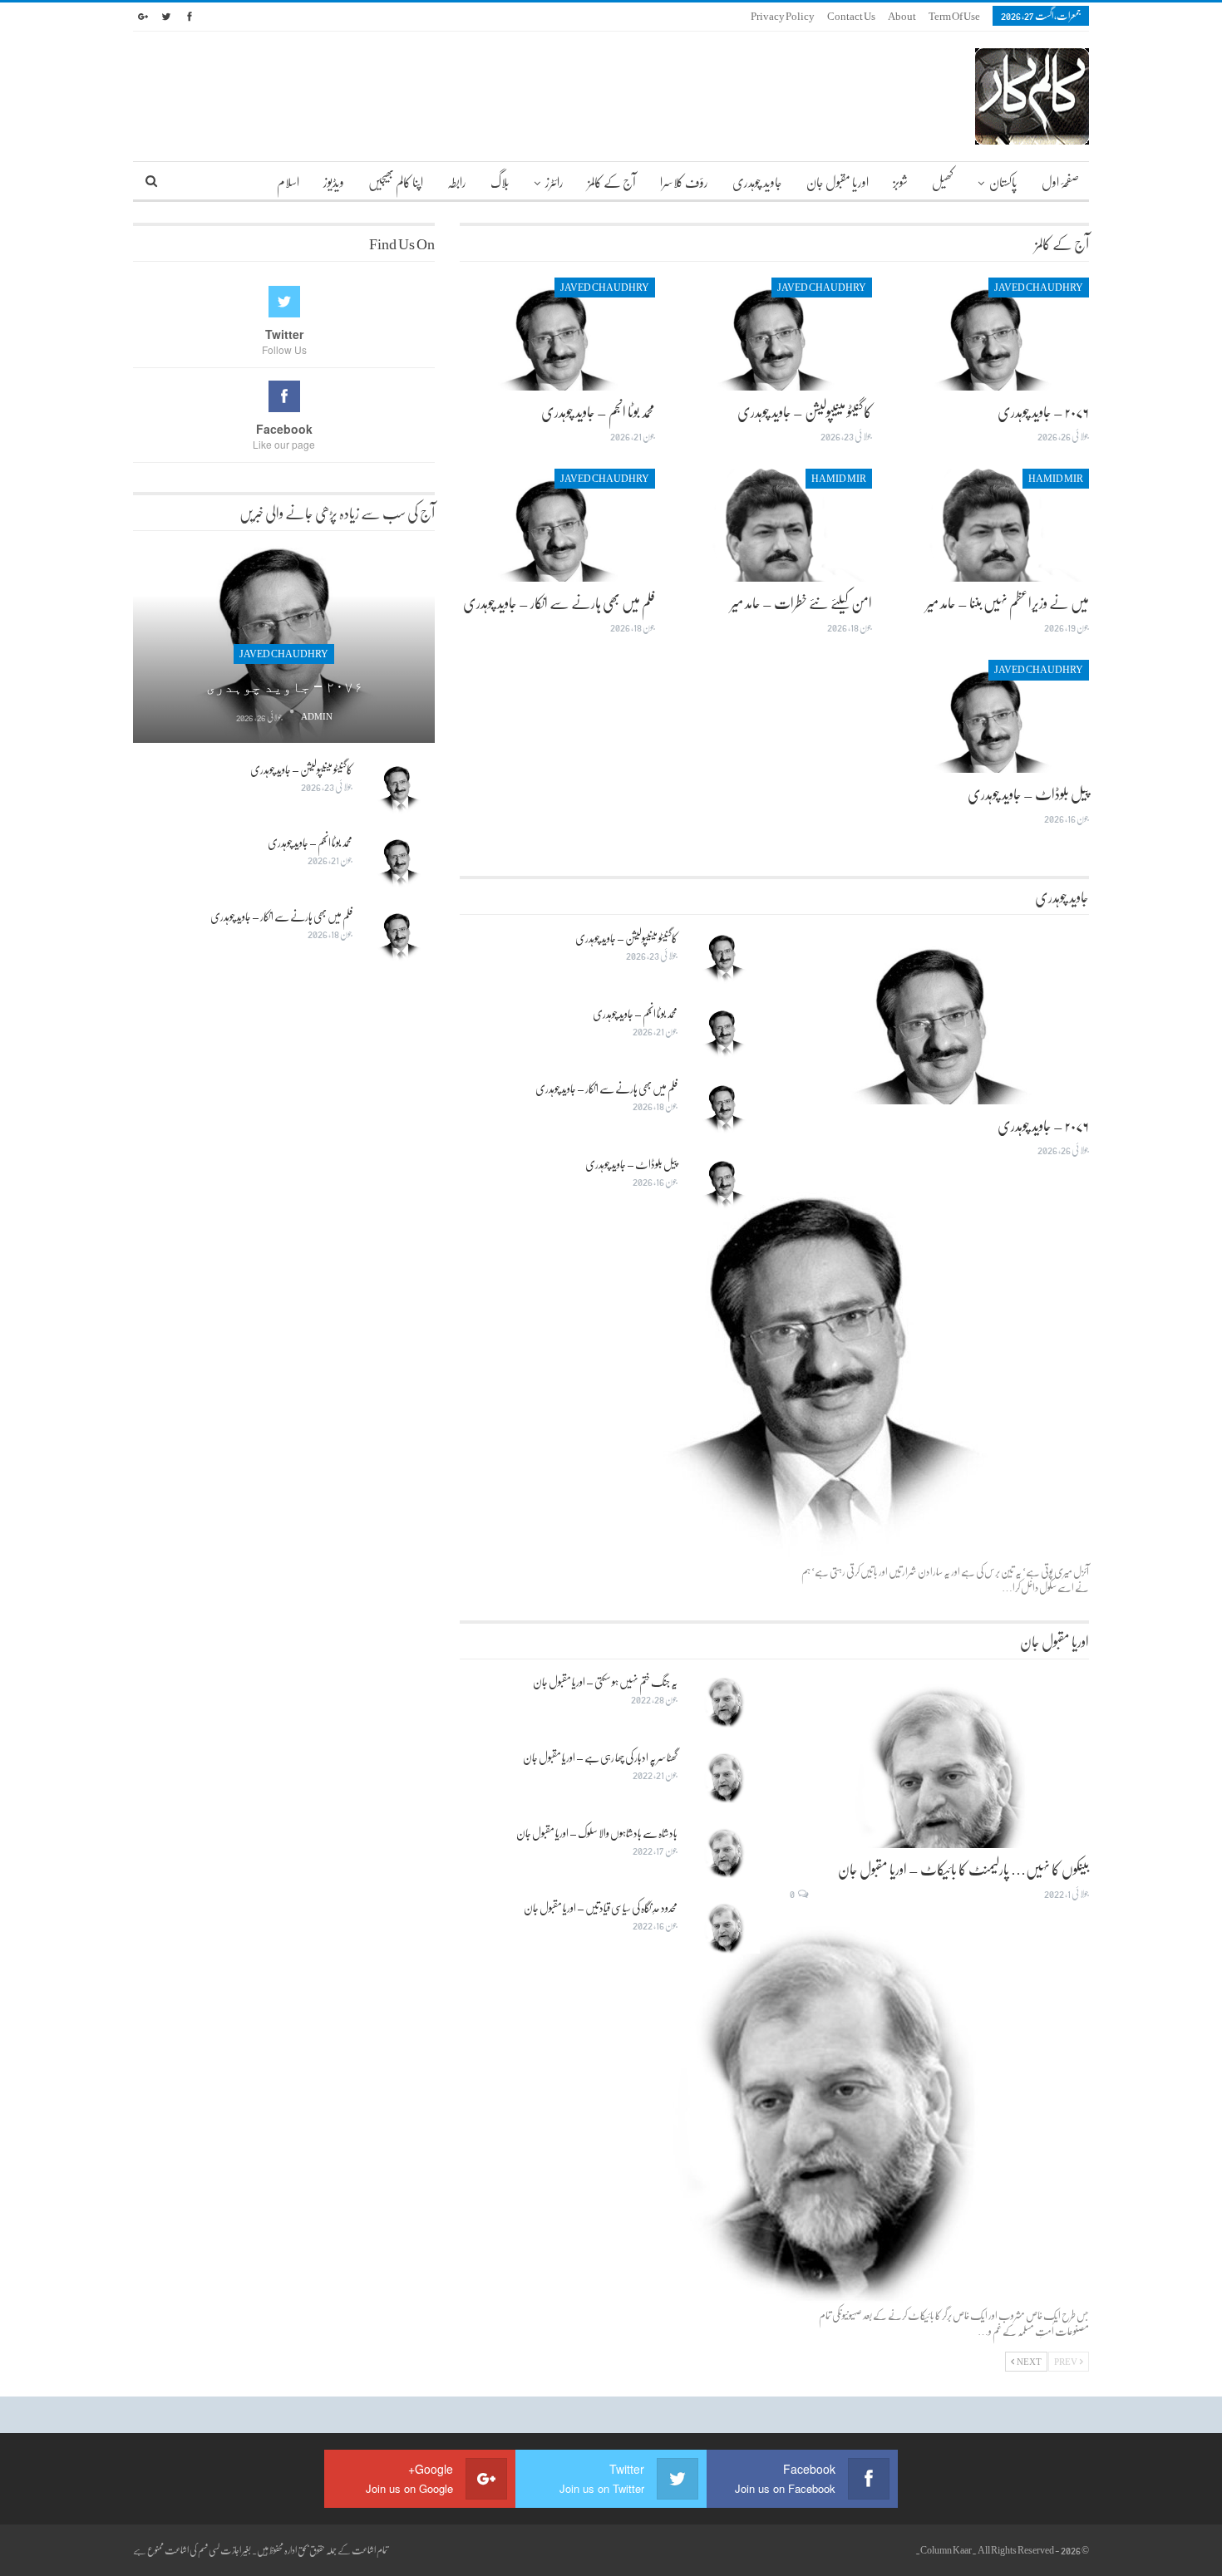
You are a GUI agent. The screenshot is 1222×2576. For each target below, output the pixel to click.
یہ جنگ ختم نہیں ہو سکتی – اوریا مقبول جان (605, 1681)
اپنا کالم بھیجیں (396, 182)
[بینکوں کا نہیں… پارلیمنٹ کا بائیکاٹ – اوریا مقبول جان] (939, 1761)
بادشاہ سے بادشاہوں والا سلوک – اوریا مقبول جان (597, 1833)
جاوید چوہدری (757, 182)
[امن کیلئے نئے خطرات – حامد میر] (775, 525)
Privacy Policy (783, 16)
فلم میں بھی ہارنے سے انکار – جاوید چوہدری (559, 602)
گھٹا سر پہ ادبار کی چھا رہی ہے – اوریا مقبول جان (600, 1757)
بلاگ (500, 182)
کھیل (943, 182)
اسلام (288, 182)
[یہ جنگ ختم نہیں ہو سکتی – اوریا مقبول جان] (724, 1701)
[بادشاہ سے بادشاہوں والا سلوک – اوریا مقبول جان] (724, 1852)
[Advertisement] (284, 1236)
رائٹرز (554, 182)
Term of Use (954, 16)
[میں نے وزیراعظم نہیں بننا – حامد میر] (992, 525)
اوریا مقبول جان (838, 182)
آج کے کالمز (612, 182)
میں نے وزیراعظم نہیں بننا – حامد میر (1008, 602)
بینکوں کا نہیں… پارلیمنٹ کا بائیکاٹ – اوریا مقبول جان (963, 1869)
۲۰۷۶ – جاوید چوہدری (1043, 411)
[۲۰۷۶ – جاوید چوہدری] (992, 334)
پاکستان (1003, 182)
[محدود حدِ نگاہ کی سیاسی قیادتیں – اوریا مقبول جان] (724, 1927)
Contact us (851, 16)
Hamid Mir (1056, 479)
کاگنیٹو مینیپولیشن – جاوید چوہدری (805, 411)
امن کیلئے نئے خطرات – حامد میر (801, 602)
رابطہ (457, 182)
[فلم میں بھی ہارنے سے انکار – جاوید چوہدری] (557, 525)
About (902, 16)
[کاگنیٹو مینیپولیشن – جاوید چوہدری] (775, 334)
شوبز (900, 182)
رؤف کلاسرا (684, 182)
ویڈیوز (334, 182)
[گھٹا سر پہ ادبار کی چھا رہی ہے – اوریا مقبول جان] (724, 1777)
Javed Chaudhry (1039, 288)
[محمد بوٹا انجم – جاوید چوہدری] (557, 334)
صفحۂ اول (1060, 182)
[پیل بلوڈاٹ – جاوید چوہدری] (992, 716)
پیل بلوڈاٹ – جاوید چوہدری (1028, 794)
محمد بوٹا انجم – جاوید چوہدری (598, 411)
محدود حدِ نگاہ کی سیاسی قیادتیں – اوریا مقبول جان (601, 1907)
